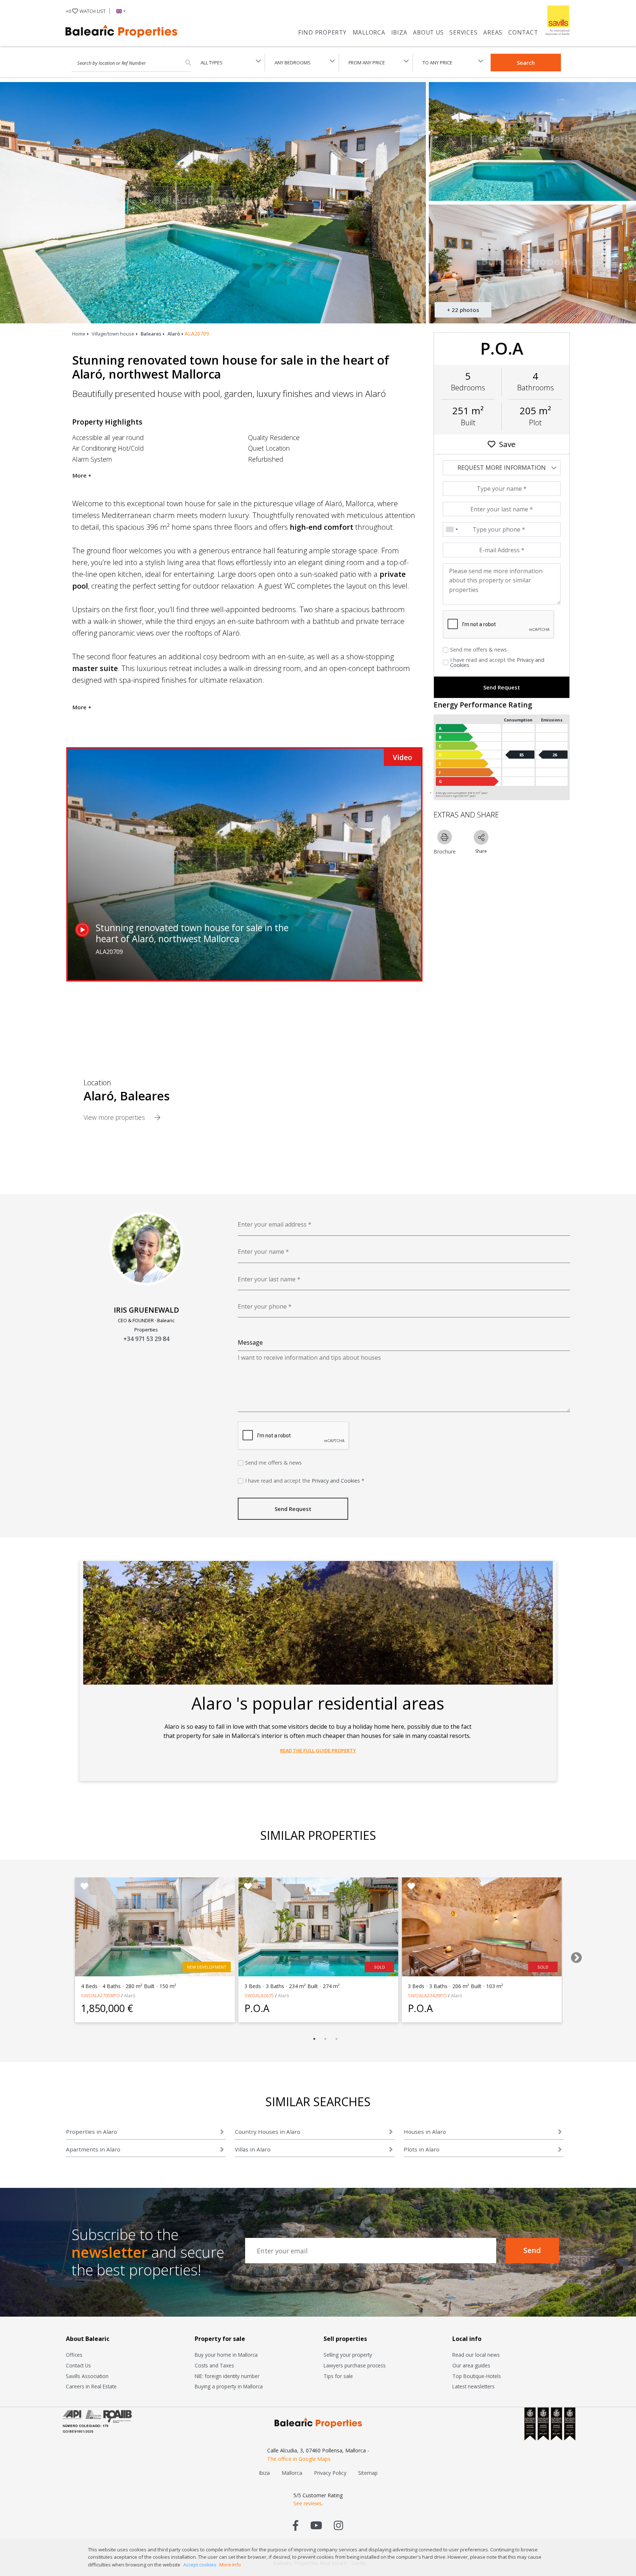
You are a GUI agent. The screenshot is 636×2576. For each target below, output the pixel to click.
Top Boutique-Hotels (477, 2376)
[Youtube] (316, 2525)
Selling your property (348, 2355)
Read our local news (476, 2355)
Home (79, 334)
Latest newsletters (474, 2386)
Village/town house (113, 334)
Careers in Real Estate (91, 2386)
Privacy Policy (330, 2473)
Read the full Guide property (318, 1750)
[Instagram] (338, 2525)
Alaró (174, 334)
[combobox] (452, 529)
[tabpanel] (155, 1950)
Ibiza (399, 32)
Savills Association (87, 2376)
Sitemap (368, 2473)
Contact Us (78, 2365)
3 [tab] (336, 2039)
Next (574, 1955)
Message (250, 1342)
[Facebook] (296, 2525)
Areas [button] (493, 32)
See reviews (308, 2503)
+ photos (463, 310)
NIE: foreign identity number (227, 2376)
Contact (523, 32)
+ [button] (86, 11)
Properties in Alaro (91, 2132)
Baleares (151, 334)
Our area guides (471, 2365)
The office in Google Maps (299, 2459)
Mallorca (369, 32)
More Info (230, 2565)
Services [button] (463, 32)
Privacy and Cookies (336, 1481)
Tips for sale (338, 2376)
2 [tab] (325, 2039)
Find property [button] (322, 32)
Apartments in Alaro (93, 2149)
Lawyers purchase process (355, 2365)
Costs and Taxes (214, 2365)
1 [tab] (314, 2039)
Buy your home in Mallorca (226, 2355)
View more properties (115, 1117)
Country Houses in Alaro (268, 2132)
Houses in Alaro (425, 2132)
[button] (119, 11)
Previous (59, 1955)
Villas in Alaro (253, 2149)
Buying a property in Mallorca (229, 2386)
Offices (74, 2355)
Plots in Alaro (422, 2149)
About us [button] (428, 32)
